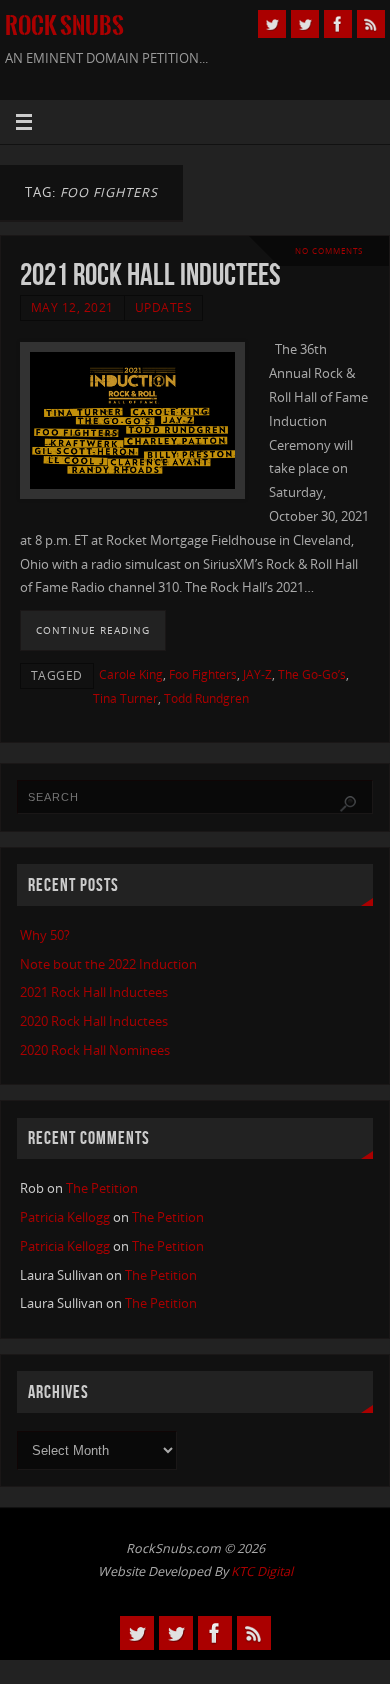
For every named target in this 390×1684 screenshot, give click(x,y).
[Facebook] (338, 24)
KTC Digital (262, 1571)
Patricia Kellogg (65, 1217)
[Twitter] (272, 24)
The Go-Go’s (312, 674)
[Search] (348, 804)
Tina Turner (125, 698)
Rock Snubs (64, 26)
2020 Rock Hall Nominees (95, 1050)
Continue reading (93, 630)
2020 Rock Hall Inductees (94, 1021)
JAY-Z (257, 674)
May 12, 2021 (72, 307)
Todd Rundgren (206, 698)
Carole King (131, 674)
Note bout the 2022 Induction (108, 964)
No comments (329, 250)
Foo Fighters (203, 674)
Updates (164, 307)
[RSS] (371, 24)
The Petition (102, 1188)
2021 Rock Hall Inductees (150, 274)
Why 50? (45, 935)
